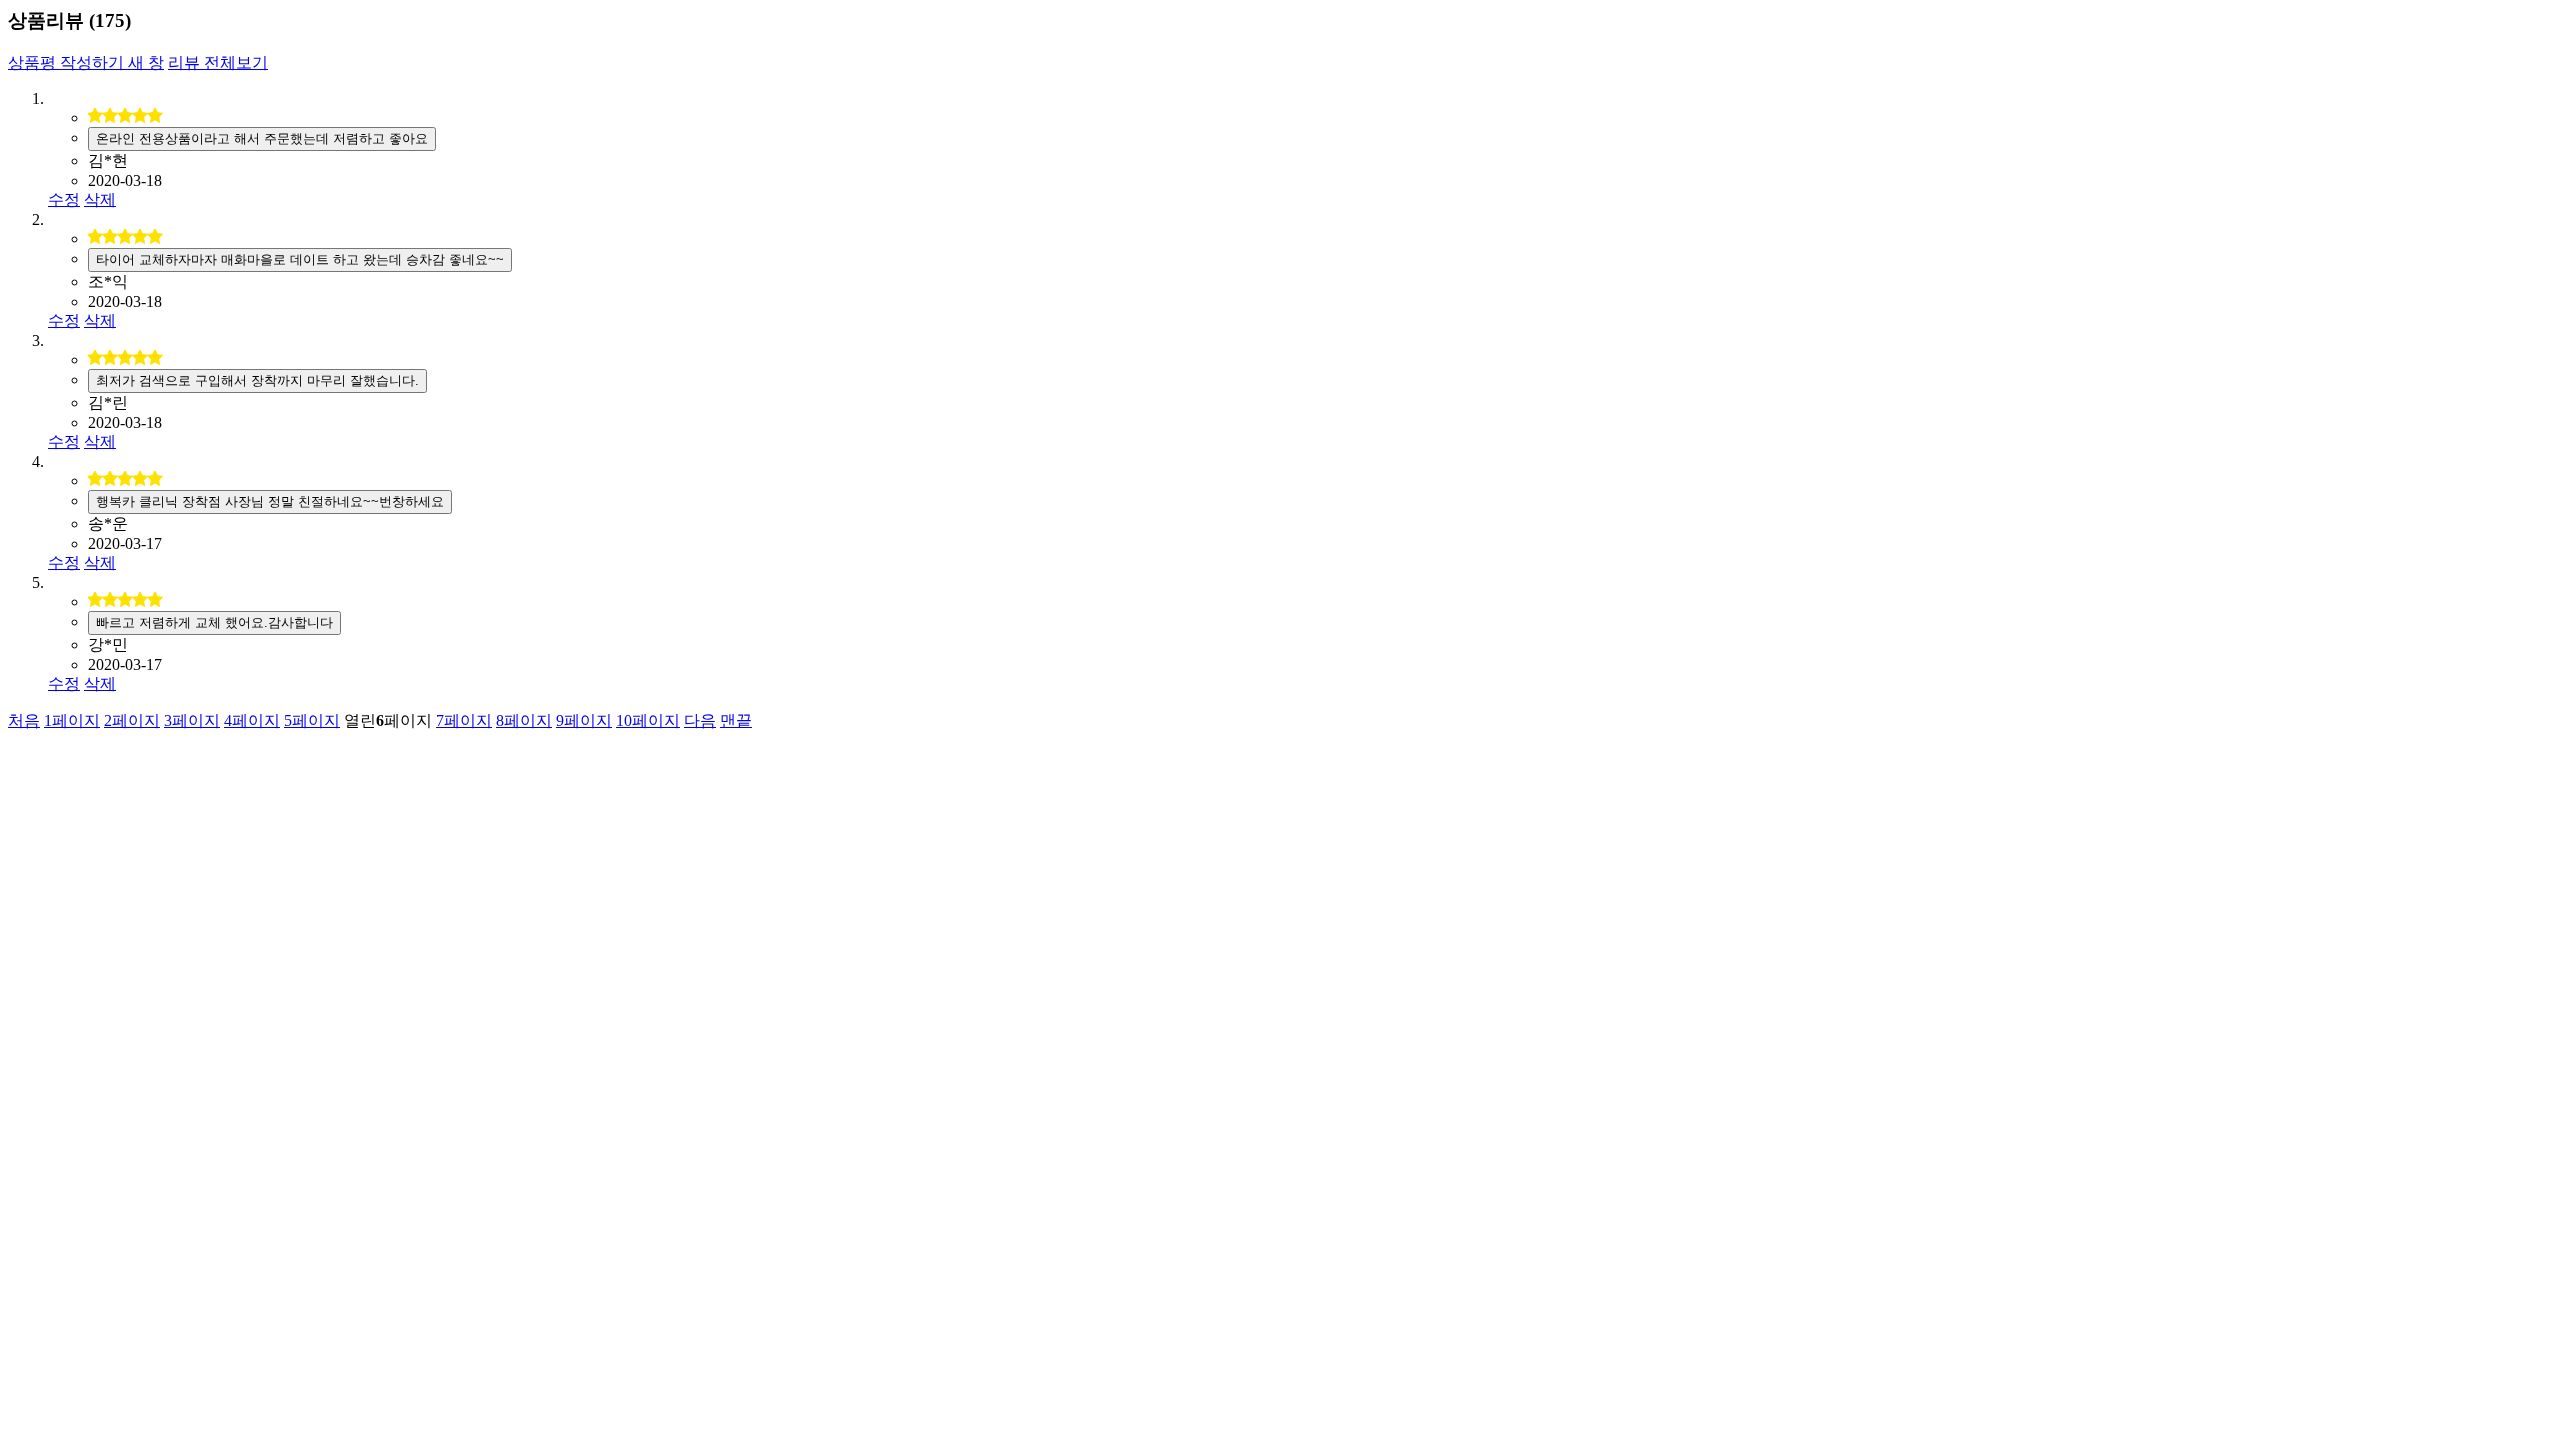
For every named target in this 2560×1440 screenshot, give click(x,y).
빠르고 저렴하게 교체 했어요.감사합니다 (214, 622)
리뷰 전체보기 (218, 62)
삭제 (100, 199)
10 (648, 720)
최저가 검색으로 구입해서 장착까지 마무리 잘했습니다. (257, 380)
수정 (64, 199)
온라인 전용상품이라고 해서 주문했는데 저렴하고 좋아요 (262, 138)
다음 (700, 720)
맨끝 (736, 720)
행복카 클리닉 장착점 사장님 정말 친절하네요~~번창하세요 (270, 501)
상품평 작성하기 (86, 62)
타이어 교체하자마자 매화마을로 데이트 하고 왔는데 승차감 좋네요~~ (300, 259)
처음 (24, 720)
